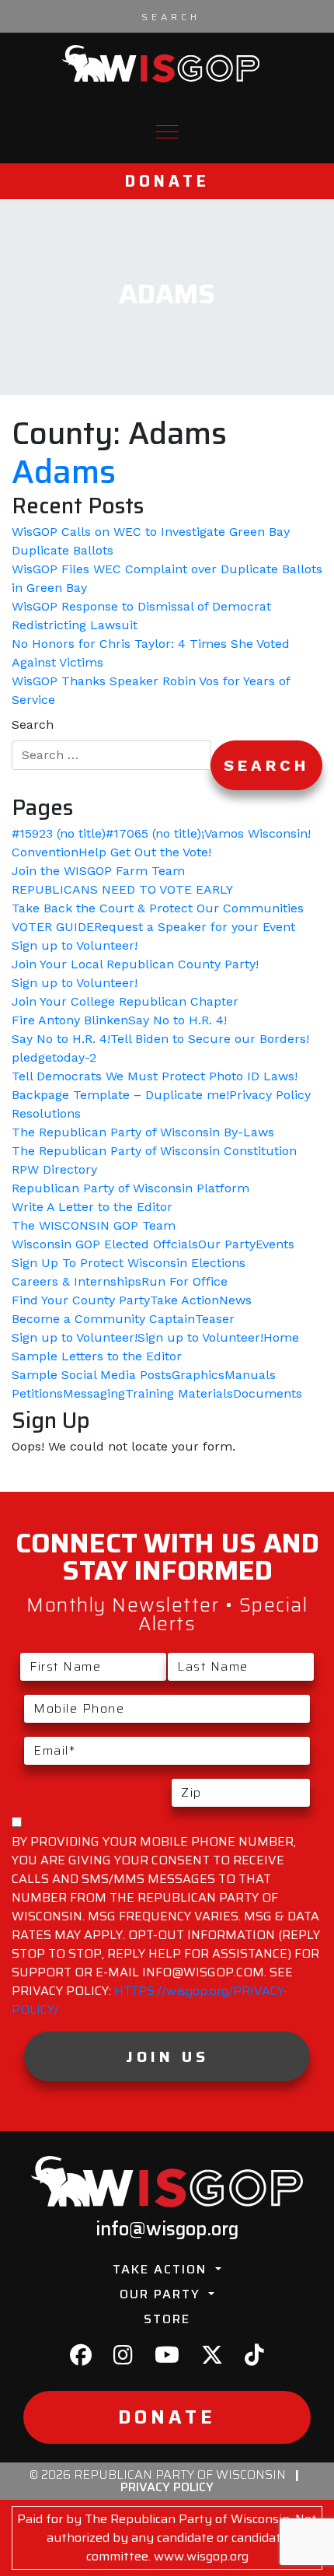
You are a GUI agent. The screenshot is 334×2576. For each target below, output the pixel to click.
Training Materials (179, 1393)
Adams (64, 472)
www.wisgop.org (201, 2556)
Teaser (215, 1319)
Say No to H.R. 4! (177, 1020)
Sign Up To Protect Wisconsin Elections (129, 1263)
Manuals (250, 1375)
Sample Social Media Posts (92, 1375)
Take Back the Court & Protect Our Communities (158, 908)
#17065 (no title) (153, 833)
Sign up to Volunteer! (75, 945)
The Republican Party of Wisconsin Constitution (154, 1151)
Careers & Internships (77, 1281)
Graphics (198, 1375)
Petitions (37, 1393)
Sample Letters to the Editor (97, 1356)
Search (33, 724)
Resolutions (46, 1113)
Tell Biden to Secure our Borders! (210, 1039)
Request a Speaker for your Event (195, 927)
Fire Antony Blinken (70, 1020)
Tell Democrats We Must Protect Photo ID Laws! (155, 1076)
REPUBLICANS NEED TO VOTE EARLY (122, 889)
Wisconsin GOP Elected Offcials (105, 1244)
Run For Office (184, 1281)
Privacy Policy (270, 1095)
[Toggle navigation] (167, 132)
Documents (268, 1393)
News (235, 1300)
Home (281, 1337)
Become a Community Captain (103, 1319)
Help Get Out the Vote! (145, 852)
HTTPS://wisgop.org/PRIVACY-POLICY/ (150, 2000)
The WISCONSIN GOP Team (94, 1225)
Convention (45, 852)
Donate (167, 181)
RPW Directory (54, 1169)
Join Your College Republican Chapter (125, 1001)
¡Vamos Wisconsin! (256, 833)
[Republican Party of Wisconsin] (161, 64)
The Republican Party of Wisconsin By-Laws (143, 1132)
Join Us (167, 2056)
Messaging (94, 1393)
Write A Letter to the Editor (92, 1207)
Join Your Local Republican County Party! (135, 964)
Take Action (184, 1300)
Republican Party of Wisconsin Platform (130, 1188)
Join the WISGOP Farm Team (98, 871)
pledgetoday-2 (54, 1057)
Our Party (227, 1244)
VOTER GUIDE (53, 927)
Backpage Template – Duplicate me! (120, 1095)
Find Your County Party (81, 1300)
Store (167, 2319)
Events (275, 1244)
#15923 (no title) (59, 833)
